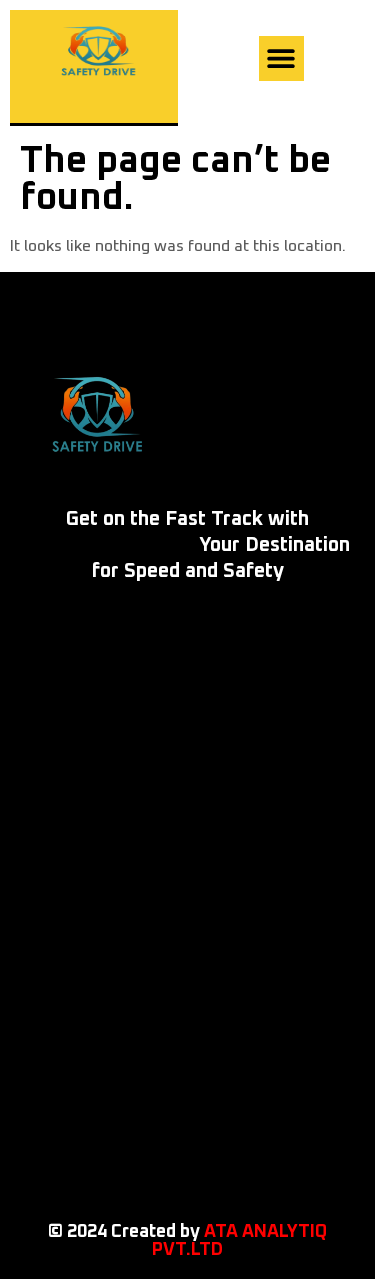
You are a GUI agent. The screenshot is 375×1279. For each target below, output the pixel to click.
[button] (281, 58)
